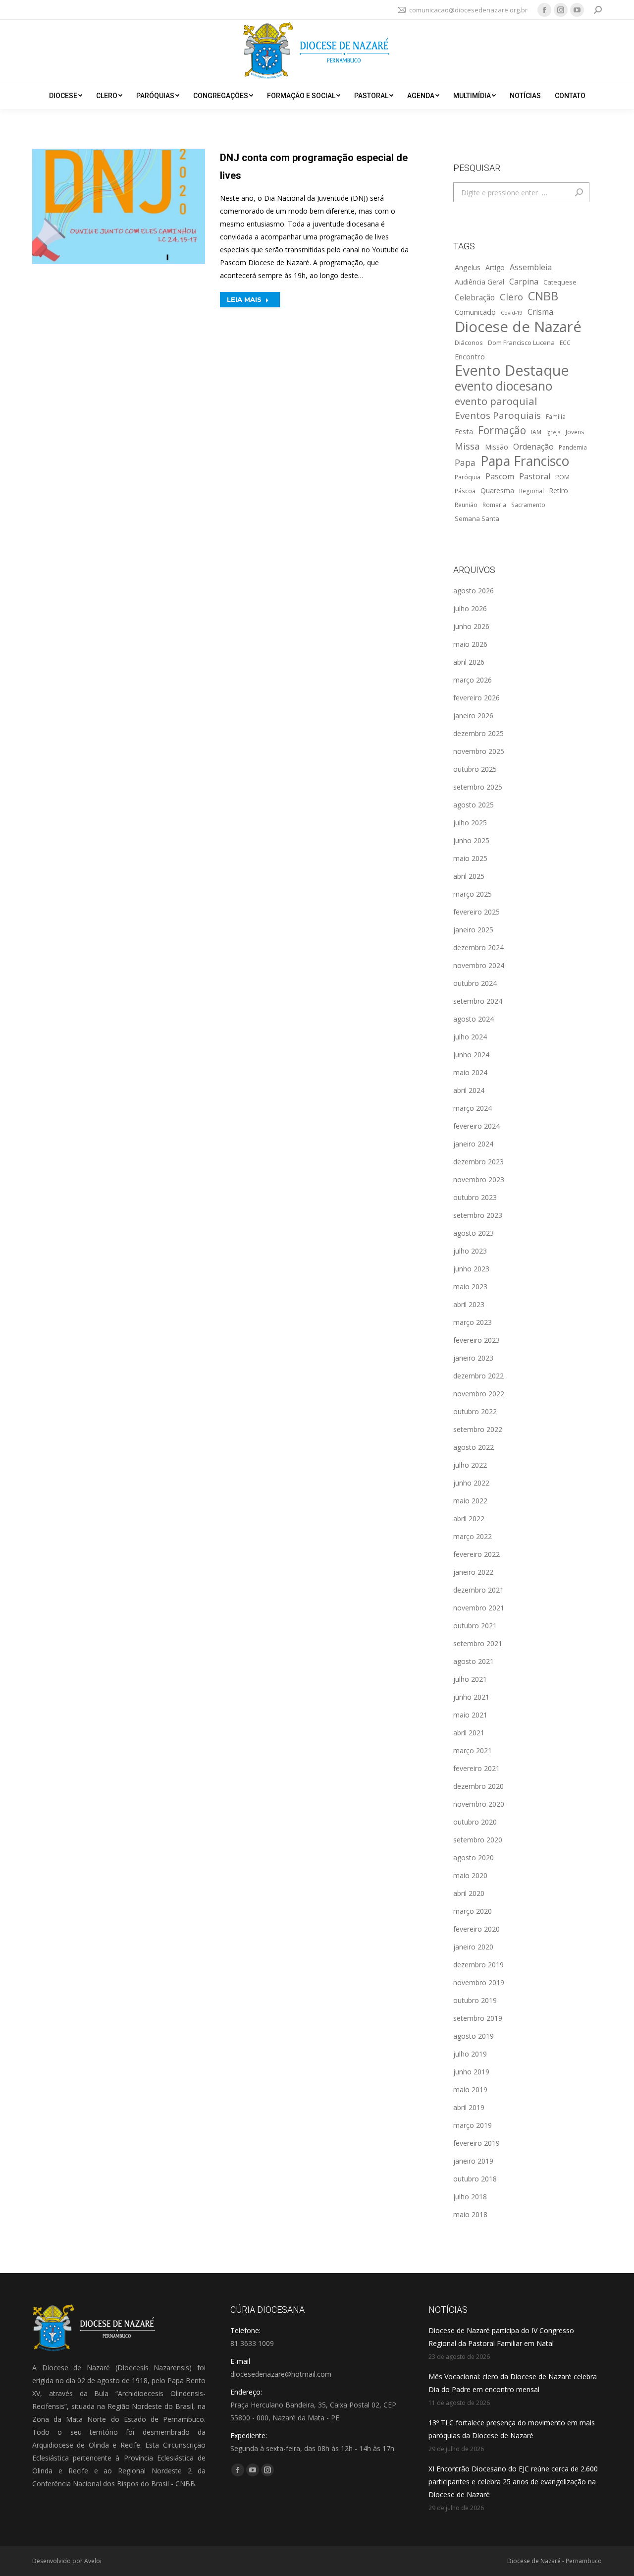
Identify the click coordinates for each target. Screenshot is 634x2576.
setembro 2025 (478, 787)
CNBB (543, 296)
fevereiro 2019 (476, 2143)
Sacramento (528, 505)
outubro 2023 (475, 1197)
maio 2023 (470, 1287)
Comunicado (475, 312)
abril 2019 (469, 2107)
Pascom (500, 476)
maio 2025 (470, 858)
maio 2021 (470, 1715)
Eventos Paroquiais (498, 415)
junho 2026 (471, 626)
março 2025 (473, 894)
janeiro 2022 (473, 1572)
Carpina (524, 282)
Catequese (560, 282)
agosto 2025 (474, 805)
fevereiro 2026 (476, 698)
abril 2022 (469, 1518)
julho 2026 (470, 608)
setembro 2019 (478, 2018)
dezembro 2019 (478, 1965)
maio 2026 (470, 644)
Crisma (540, 312)
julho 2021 (470, 1679)
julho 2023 (470, 1251)
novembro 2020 (479, 1804)
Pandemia (573, 447)
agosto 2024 (474, 1019)
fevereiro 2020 (476, 1929)
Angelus (468, 267)
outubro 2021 (475, 1626)
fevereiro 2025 (476, 912)
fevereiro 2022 (476, 1554)
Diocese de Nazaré (518, 327)
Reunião (466, 505)
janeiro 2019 (473, 2161)
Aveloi (93, 2561)
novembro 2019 (479, 1982)
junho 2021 (471, 1697)
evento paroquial (496, 401)
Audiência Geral (479, 282)
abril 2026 (469, 662)
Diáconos (469, 343)
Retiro (558, 490)
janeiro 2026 (473, 716)
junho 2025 (471, 840)
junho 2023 (471, 1269)
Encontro (470, 356)
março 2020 (473, 1911)
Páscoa (465, 491)
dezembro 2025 (478, 733)
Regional (531, 491)
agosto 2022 (474, 1447)
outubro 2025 (475, 769)
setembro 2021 (478, 1643)
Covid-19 (512, 313)
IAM (536, 432)
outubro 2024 (475, 983)
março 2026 (473, 680)
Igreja (554, 432)
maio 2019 (470, 2089)
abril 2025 (469, 876)
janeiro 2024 (473, 1144)
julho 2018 (470, 2197)
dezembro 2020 (478, 1786)
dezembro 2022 (478, 1376)
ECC (565, 343)
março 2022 (473, 1536)
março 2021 (473, 1750)
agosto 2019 (474, 2036)
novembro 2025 (479, 751)
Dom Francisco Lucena (521, 343)
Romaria (494, 505)
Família (556, 416)
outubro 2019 (475, 2000)
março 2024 (473, 1108)
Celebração (475, 298)
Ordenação (533, 447)
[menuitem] (66, 96)
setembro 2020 (478, 1840)
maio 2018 (470, 2214)
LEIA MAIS (244, 299)
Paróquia (468, 477)
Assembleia (531, 267)
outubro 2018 (475, 2179)
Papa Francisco (525, 461)
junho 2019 (471, 2072)
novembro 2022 (479, 1394)
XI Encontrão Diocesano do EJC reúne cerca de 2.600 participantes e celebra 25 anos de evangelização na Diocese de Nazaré (513, 2482)
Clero (511, 297)
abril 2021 (469, 1733)
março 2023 (473, 1322)
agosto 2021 (474, 1661)
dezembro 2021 (478, 1590)
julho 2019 (470, 2054)
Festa (464, 431)
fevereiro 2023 (476, 1340)
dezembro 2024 (478, 947)
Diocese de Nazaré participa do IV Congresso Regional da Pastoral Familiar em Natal (501, 2337)
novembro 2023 (479, 1179)
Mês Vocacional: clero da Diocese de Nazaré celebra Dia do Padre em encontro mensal (513, 2383)
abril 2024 (469, 1090)
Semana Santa (477, 518)
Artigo (495, 267)
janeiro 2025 (473, 930)
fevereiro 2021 (476, 1768)
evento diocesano (503, 386)
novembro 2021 (479, 1608)
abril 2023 (469, 1304)
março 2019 (473, 2125)
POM (562, 477)
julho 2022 (470, 1465)
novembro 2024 (479, 965)
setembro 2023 (478, 1215)
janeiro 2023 (473, 1358)
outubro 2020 (475, 1822)
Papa (465, 462)
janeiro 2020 (473, 1947)
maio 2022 (470, 1501)
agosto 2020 (474, 1858)
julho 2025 (470, 823)
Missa (467, 446)
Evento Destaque (512, 370)
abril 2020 (469, 1893)
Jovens (575, 432)
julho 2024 (470, 1037)
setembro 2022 (478, 1429)
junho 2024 (471, 1055)
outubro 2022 (475, 1411)
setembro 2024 (478, 1001)
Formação (502, 430)
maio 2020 (470, 1875)
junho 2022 (471, 1483)
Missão (497, 447)
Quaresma (497, 490)
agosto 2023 (474, 1233)
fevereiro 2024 (476, 1126)
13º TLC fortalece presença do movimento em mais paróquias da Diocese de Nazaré (512, 2429)
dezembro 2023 (478, 1162)
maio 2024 (470, 1072)
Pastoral (535, 476)
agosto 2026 (474, 591)
